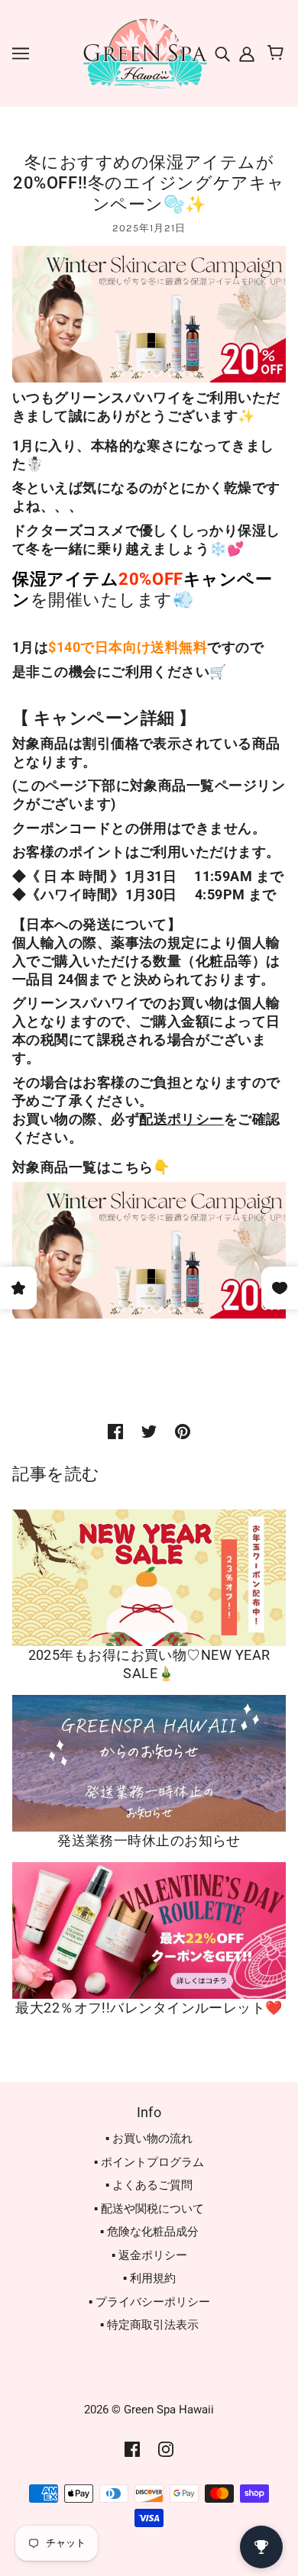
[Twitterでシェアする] (149, 1431)
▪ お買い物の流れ (149, 2139)
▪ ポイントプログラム (149, 2162)
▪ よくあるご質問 (149, 2185)
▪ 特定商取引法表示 (149, 2325)
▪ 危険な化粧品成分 (149, 2232)
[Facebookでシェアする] (115, 1431)
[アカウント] (245, 53)
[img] (224, 53)
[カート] (278, 53)
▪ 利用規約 (149, 2278)
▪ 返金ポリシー (149, 2255)
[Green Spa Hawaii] (144, 53)
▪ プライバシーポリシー (149, 2302)
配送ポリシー (181, 1119)
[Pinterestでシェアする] (183, 1431)
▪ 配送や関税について (149, 2209)
